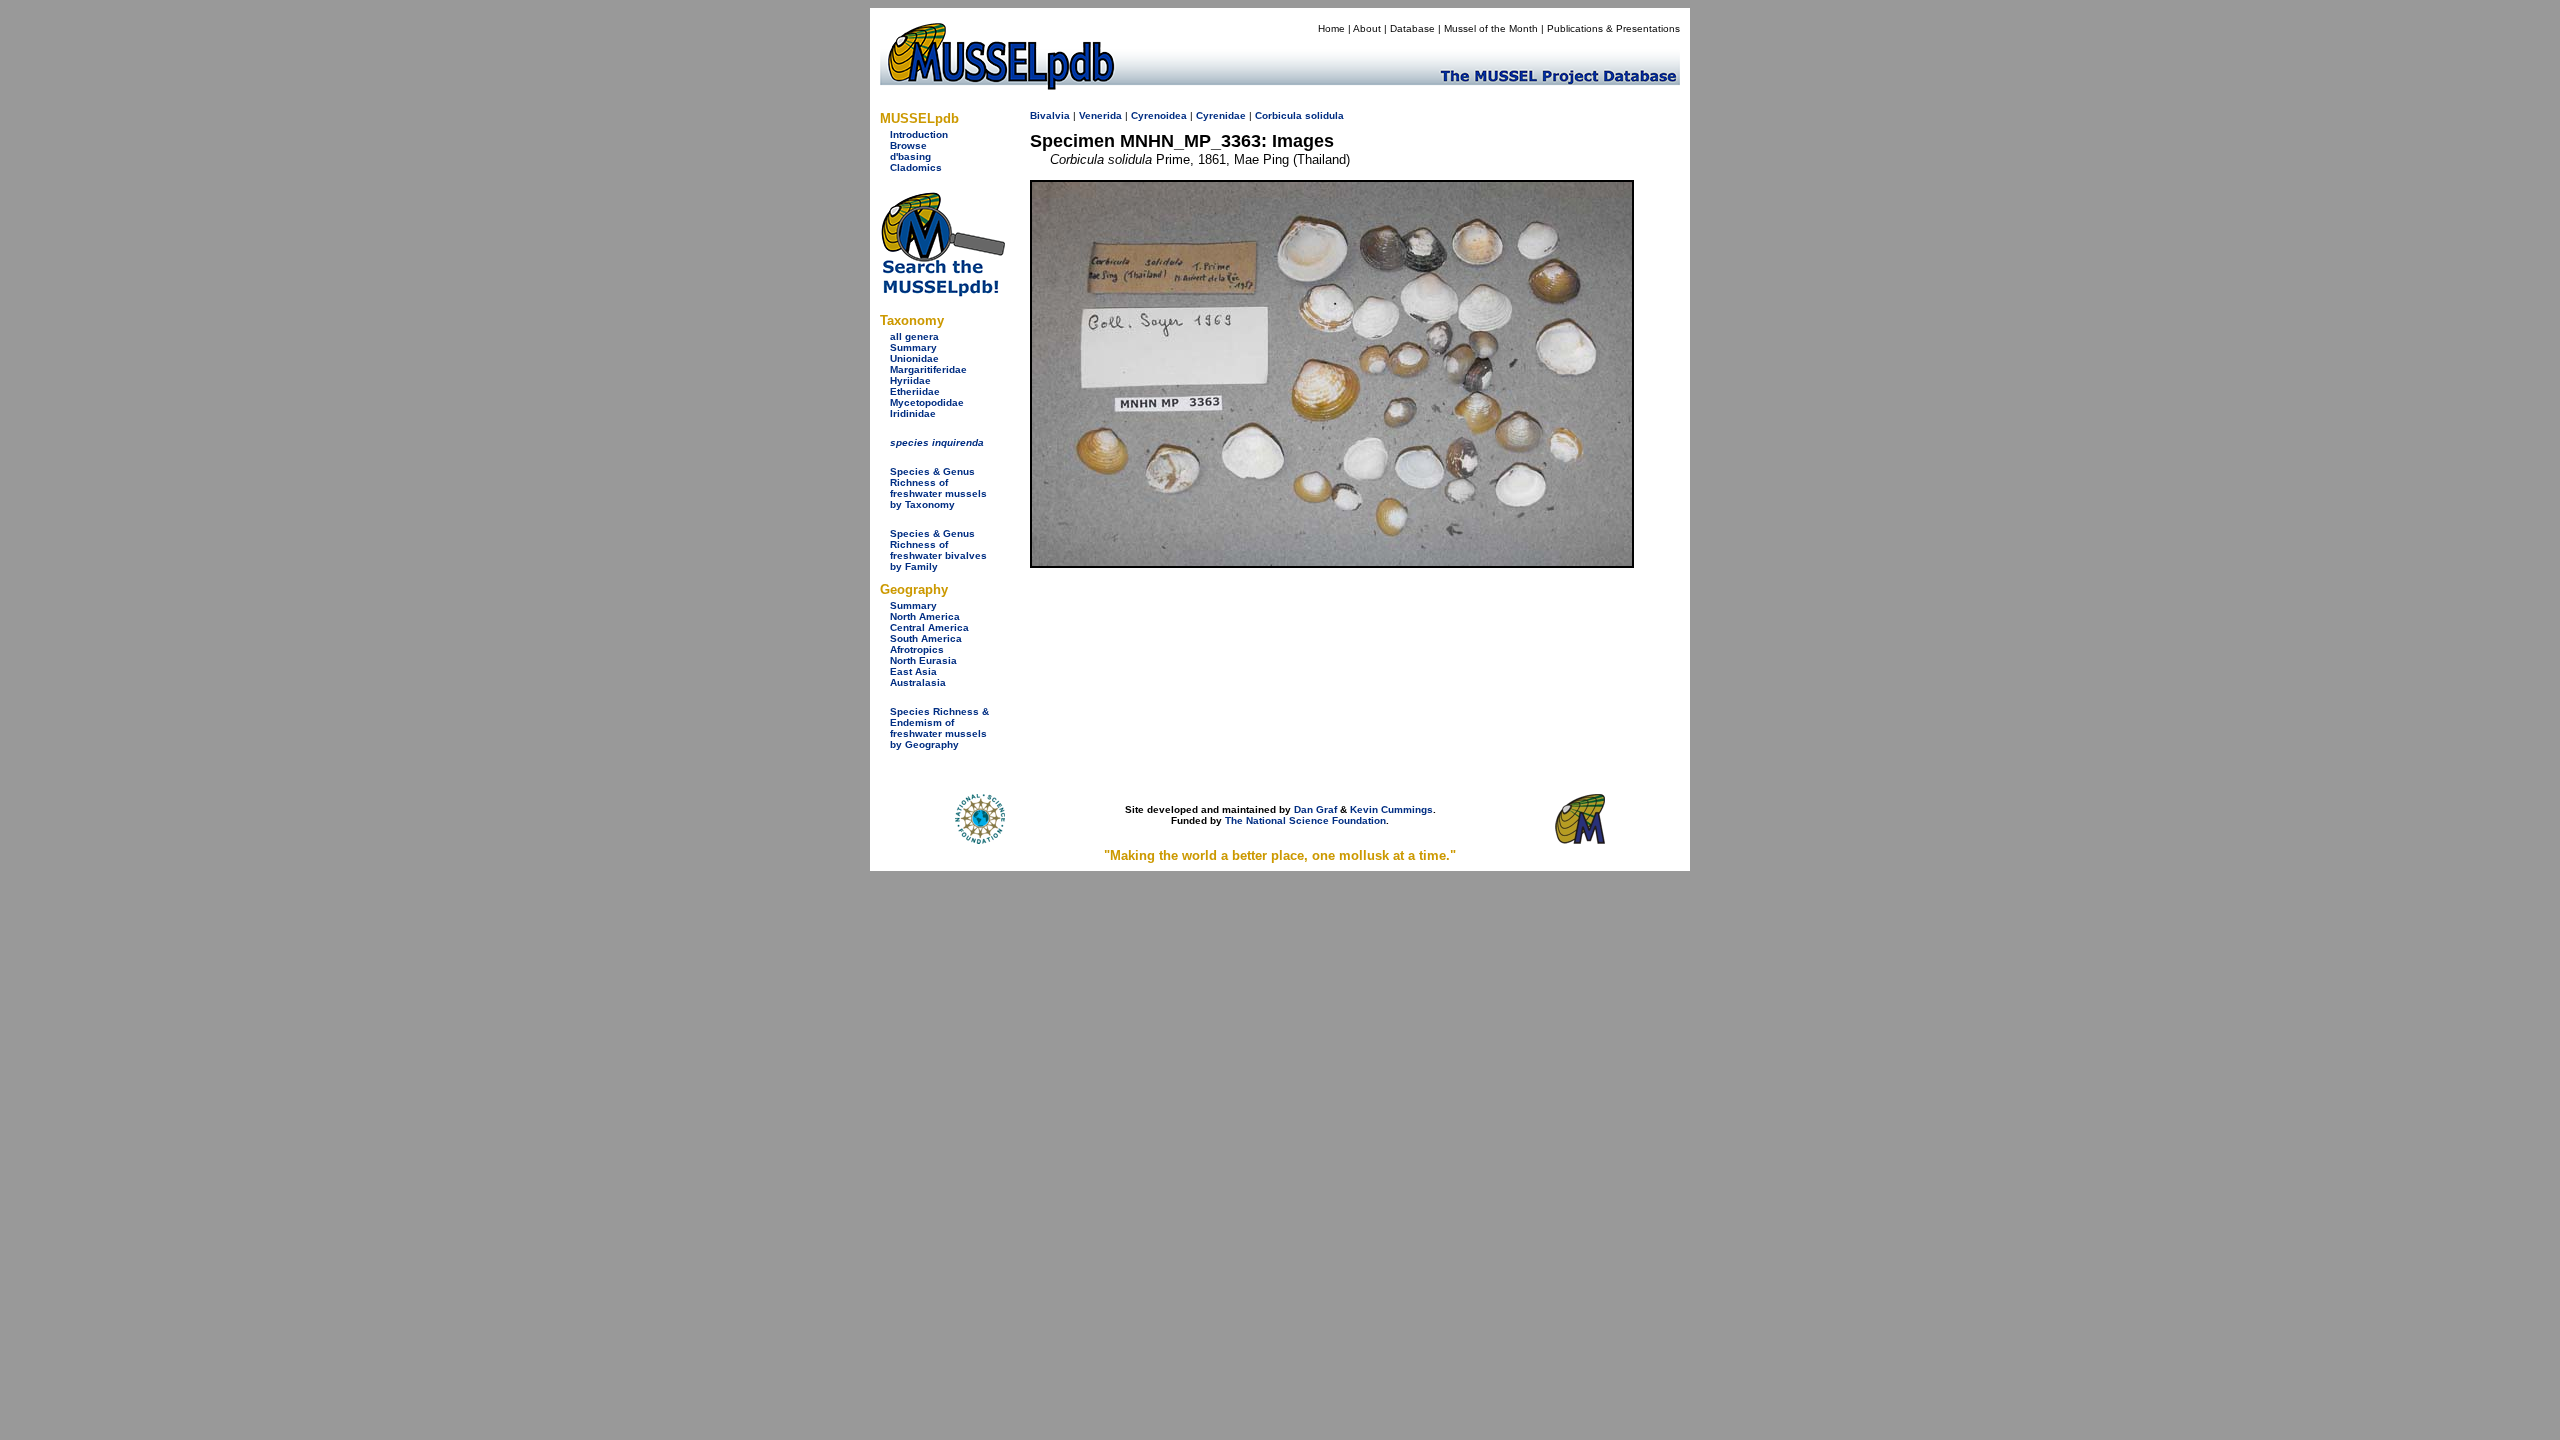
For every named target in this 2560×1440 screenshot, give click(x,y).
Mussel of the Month (1491, 28)
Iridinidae (913, 413)
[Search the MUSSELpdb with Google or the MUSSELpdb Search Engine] (942, 292)
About (1367, 28)
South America (926, 638)
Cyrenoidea (1159, 115)
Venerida (1100, 115)
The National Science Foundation (1305, 820)
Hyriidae (910, 380)
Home (1331, 28)
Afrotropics (917, 649)
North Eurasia (923, 660)
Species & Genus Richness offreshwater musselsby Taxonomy (938, 488)
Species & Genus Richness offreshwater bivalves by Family (938, 550)
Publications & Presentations (1613, 28)
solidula (1324, 115)
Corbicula (1278, 115)
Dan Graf (1315, 809)
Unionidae (914, 358)
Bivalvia (1050, 115)
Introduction (919, 134)
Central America (929, 627)
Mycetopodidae (927, 402)
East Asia (913, 671)
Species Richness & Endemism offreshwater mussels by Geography (939, 728)
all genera (914, 336)
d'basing (910, 156)
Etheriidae (915, 391)
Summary (913, 347)
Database (1412, 28)
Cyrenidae (1221, 115)
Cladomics (916, 167)
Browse (908, 145)
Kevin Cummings (1391, 809)
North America (925, 616)
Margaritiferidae (928, 369)
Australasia (918, 682)
